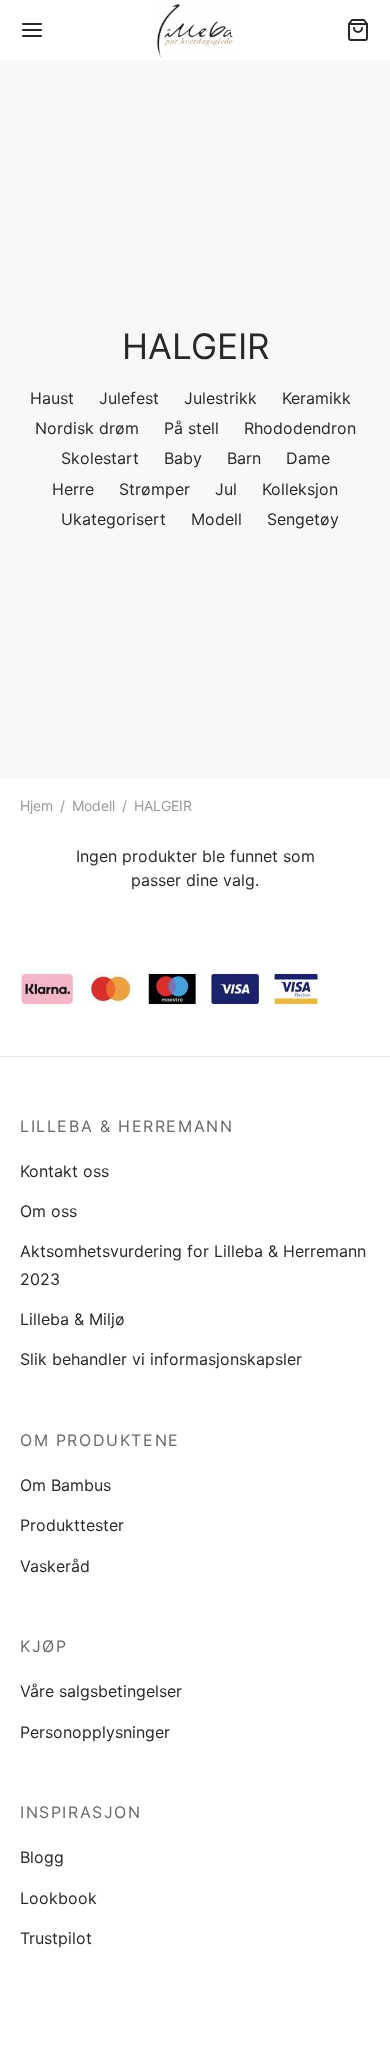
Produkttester (72, 1525)
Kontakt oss (64, 1171)
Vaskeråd (55, 1566)
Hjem (36, 805)
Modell (93, 805)
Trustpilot (56, 1938)
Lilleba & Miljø (72, 1319)
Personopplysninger (95, 1732)
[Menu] (32, 30)
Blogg (42, 1857)
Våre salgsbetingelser (101, 1691)
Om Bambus (65, 1485)
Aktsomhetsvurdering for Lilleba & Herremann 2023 (193, 1264)
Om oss (48, 1211)
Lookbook (58, 1898)
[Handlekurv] (358, 30)
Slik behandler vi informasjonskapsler (161, 1359)
